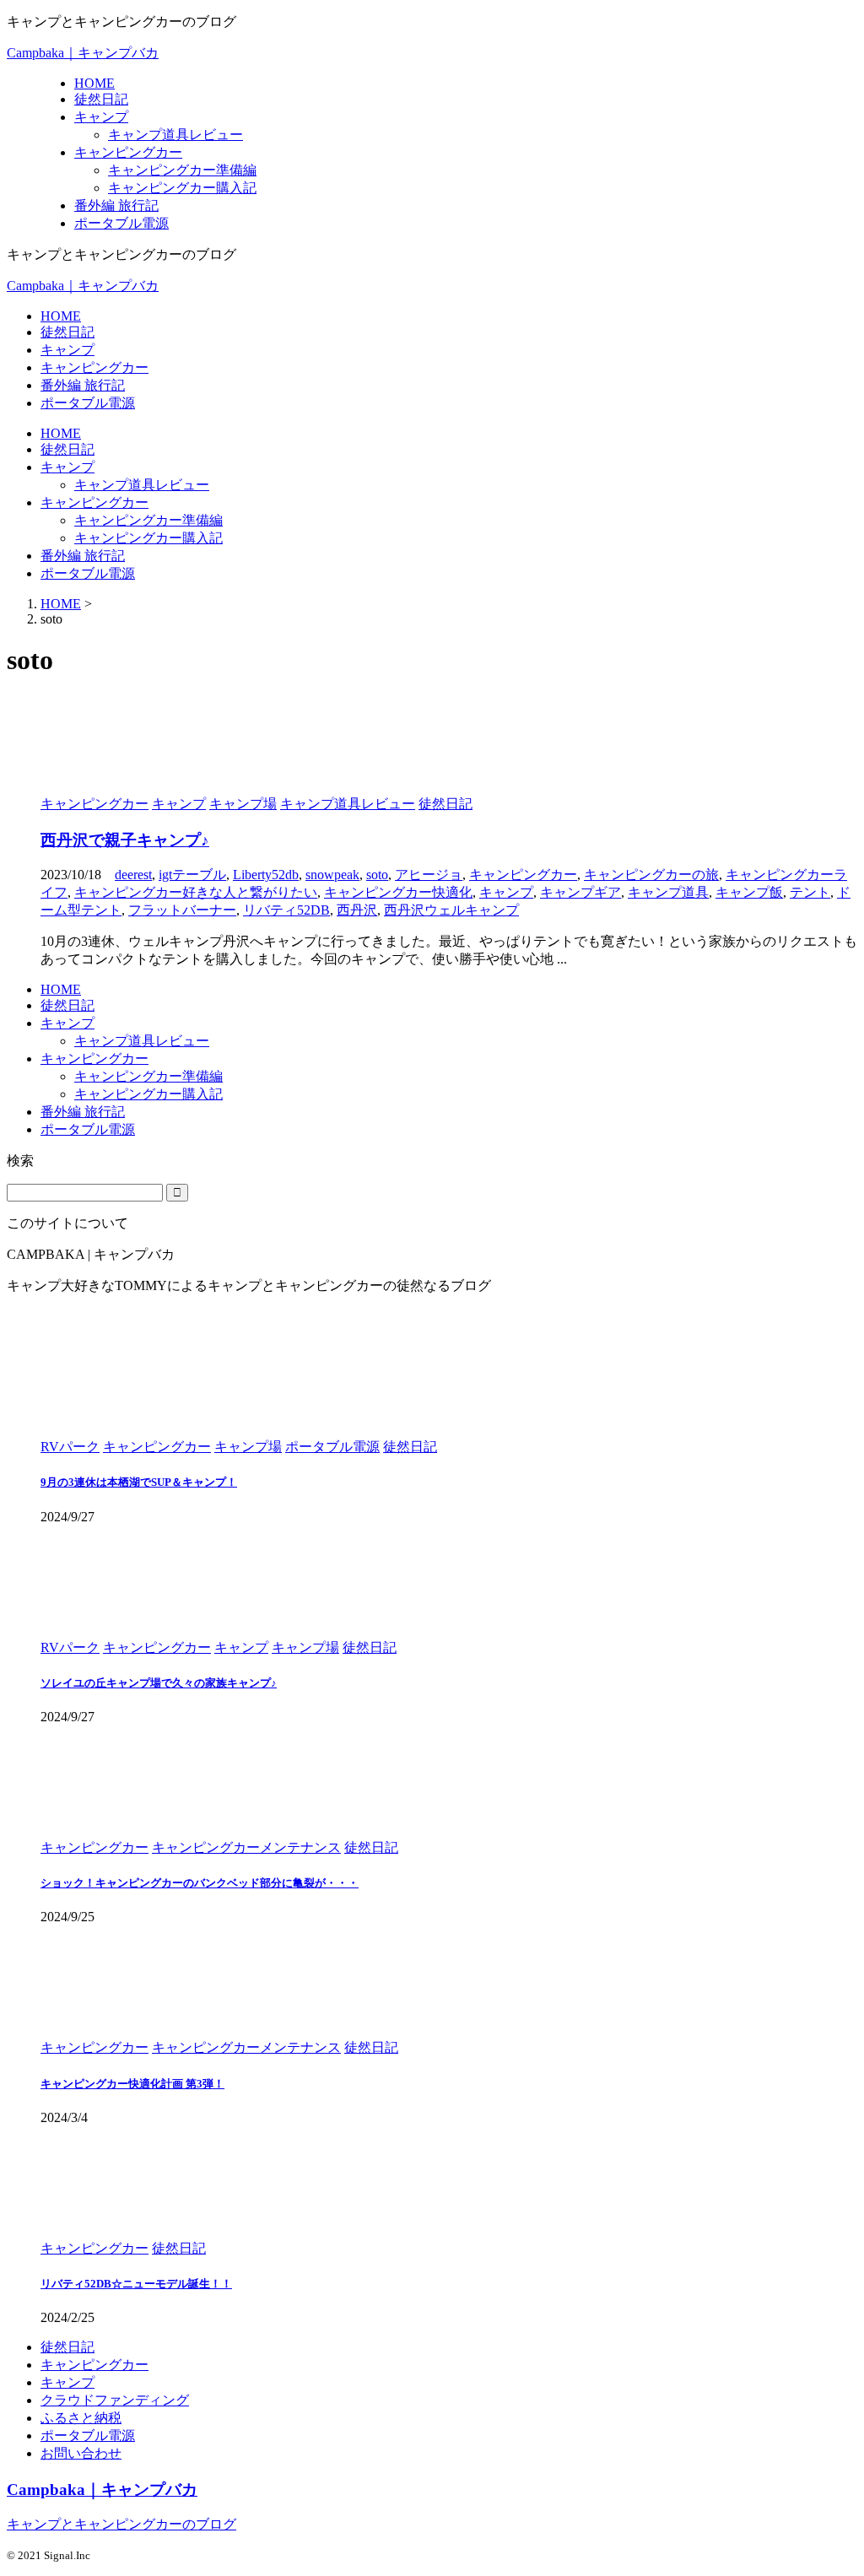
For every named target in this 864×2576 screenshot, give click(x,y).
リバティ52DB (286, 910)
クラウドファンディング (115, 2400)
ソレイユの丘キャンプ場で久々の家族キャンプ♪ (159, 1683)
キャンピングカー (94, 367)
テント (810, 892)
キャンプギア (580, 892)
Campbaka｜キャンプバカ (83, 53)
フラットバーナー (182, 910)
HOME (61, 316)
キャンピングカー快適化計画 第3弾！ (132, 2084)
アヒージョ (429, 875)
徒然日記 (67, 332)
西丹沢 (357, 910)
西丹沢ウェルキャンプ (451, 910)
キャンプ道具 (668, 892)
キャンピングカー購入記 (148, 538)
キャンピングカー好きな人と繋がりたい (196, 892)
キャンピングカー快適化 (398, 892)
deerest (133, 875)
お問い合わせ (81, 2453)
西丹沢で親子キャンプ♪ (125, 840)
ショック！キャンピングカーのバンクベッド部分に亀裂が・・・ (200, 1883)
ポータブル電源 (88, 403)
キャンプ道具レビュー (142, 485)
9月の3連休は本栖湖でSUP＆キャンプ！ (139, 1482)
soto (377, 875)
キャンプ (67, 350)
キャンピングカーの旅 (651, 875)
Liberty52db (266, 875)
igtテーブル (192, 875)
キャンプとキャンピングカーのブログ (121, 2524)
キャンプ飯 (749, 892)
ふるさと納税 (81, 2418)
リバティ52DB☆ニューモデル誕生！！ (136, 2284)
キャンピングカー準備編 (148, 520)
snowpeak (332, 875)
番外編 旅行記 (83, 385)
